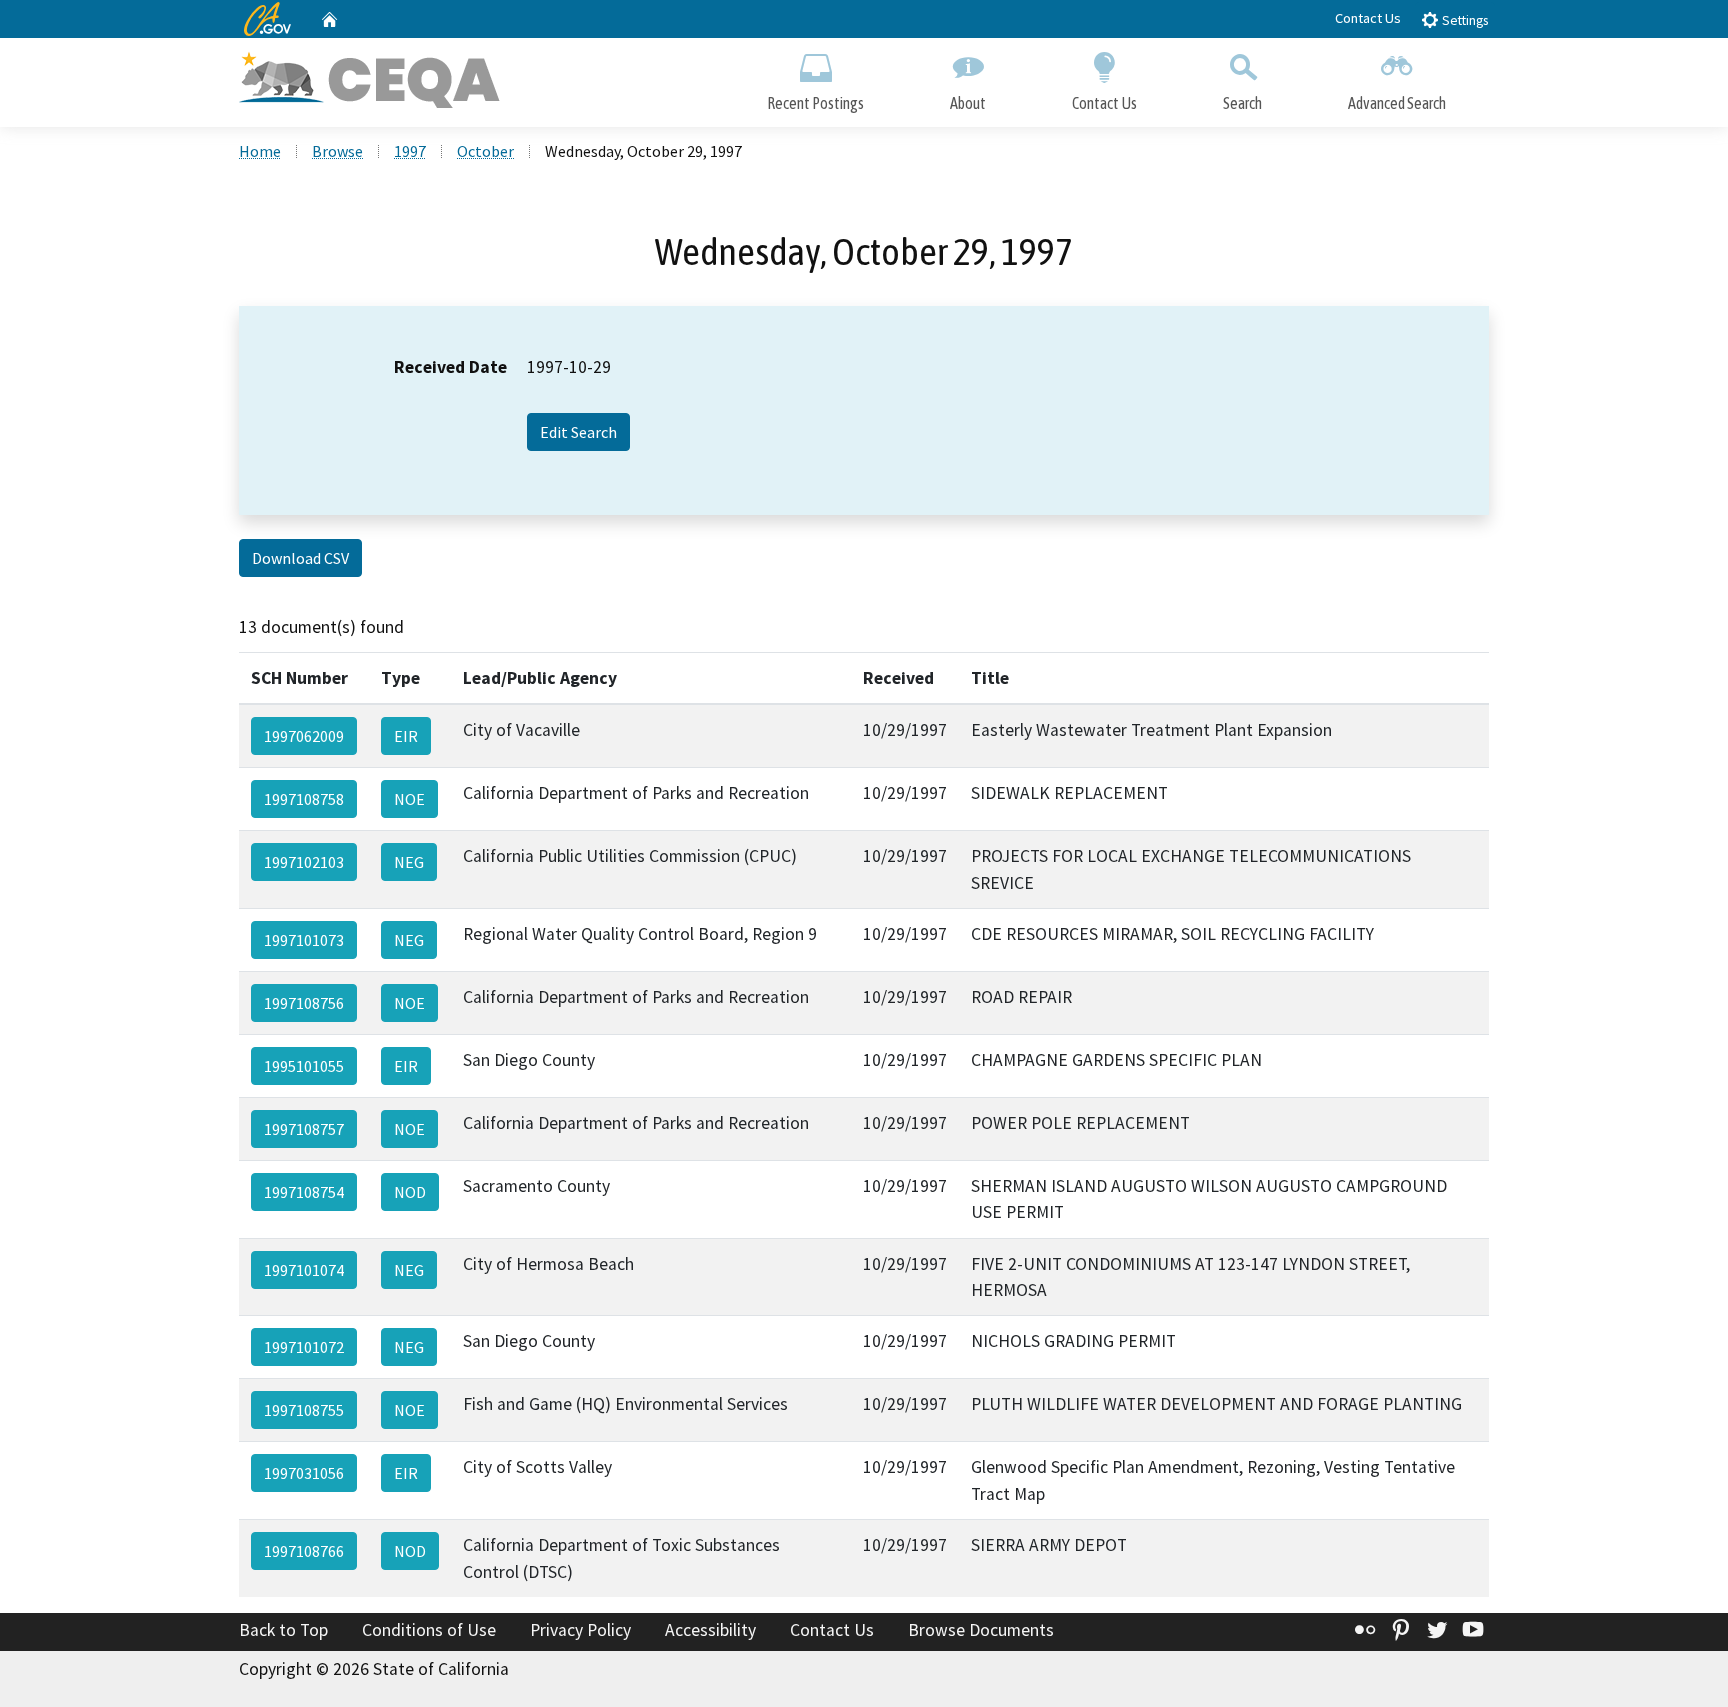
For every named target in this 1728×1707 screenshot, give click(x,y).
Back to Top (283, 1630)
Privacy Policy (580, 1630)
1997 (410, 151)
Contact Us (1368, 18)
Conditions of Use (429, 1630)
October (485, 151)
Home (260, 151)
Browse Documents (981, 1630)
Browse (337, 151)
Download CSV (300, 558)
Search (1242, 103)
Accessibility (710, 1630)
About (968, 103)
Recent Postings (815, 103)
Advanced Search (1397, 103)
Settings (1463, 20)
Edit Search (578, 432)
